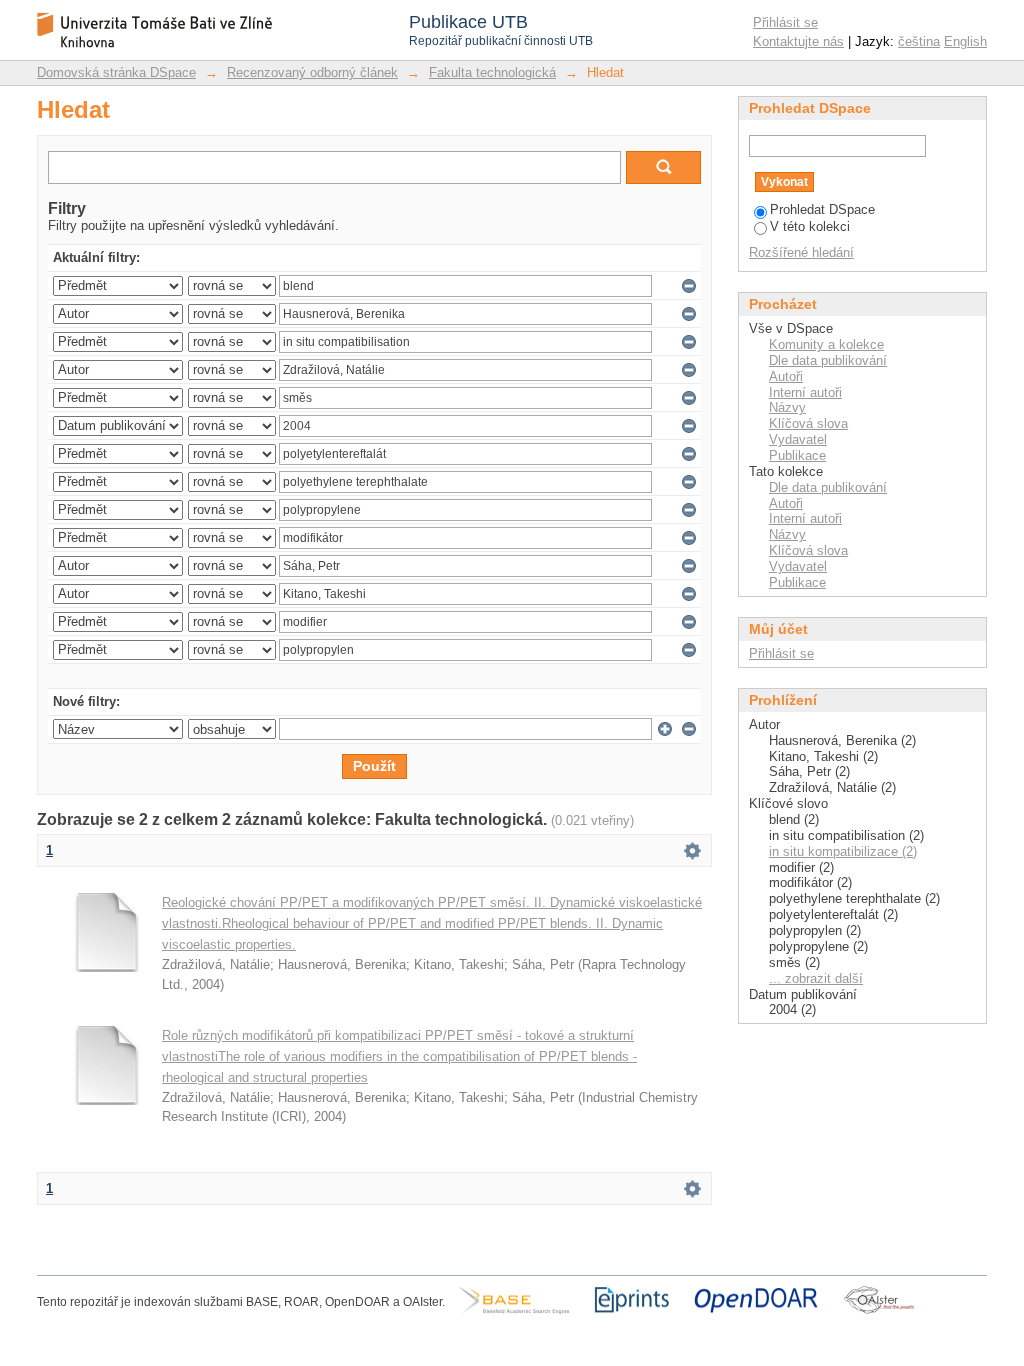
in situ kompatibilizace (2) (843, 851)
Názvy (787, 407)
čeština (919, 41)
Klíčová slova (808, 423)
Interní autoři (805, 392)
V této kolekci (810, 226)
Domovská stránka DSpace (116, 72)
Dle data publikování (828, 360)
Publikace (797, 455)
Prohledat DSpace (822, 209)
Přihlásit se (785, 22)
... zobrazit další (816, 978)
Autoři (786, 376)
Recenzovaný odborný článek (312, 72)
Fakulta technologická (492, 72)
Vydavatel (798, 439)
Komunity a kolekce (826, 344)
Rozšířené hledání (801, 252)
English (965, 41)
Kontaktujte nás (798, 41)
